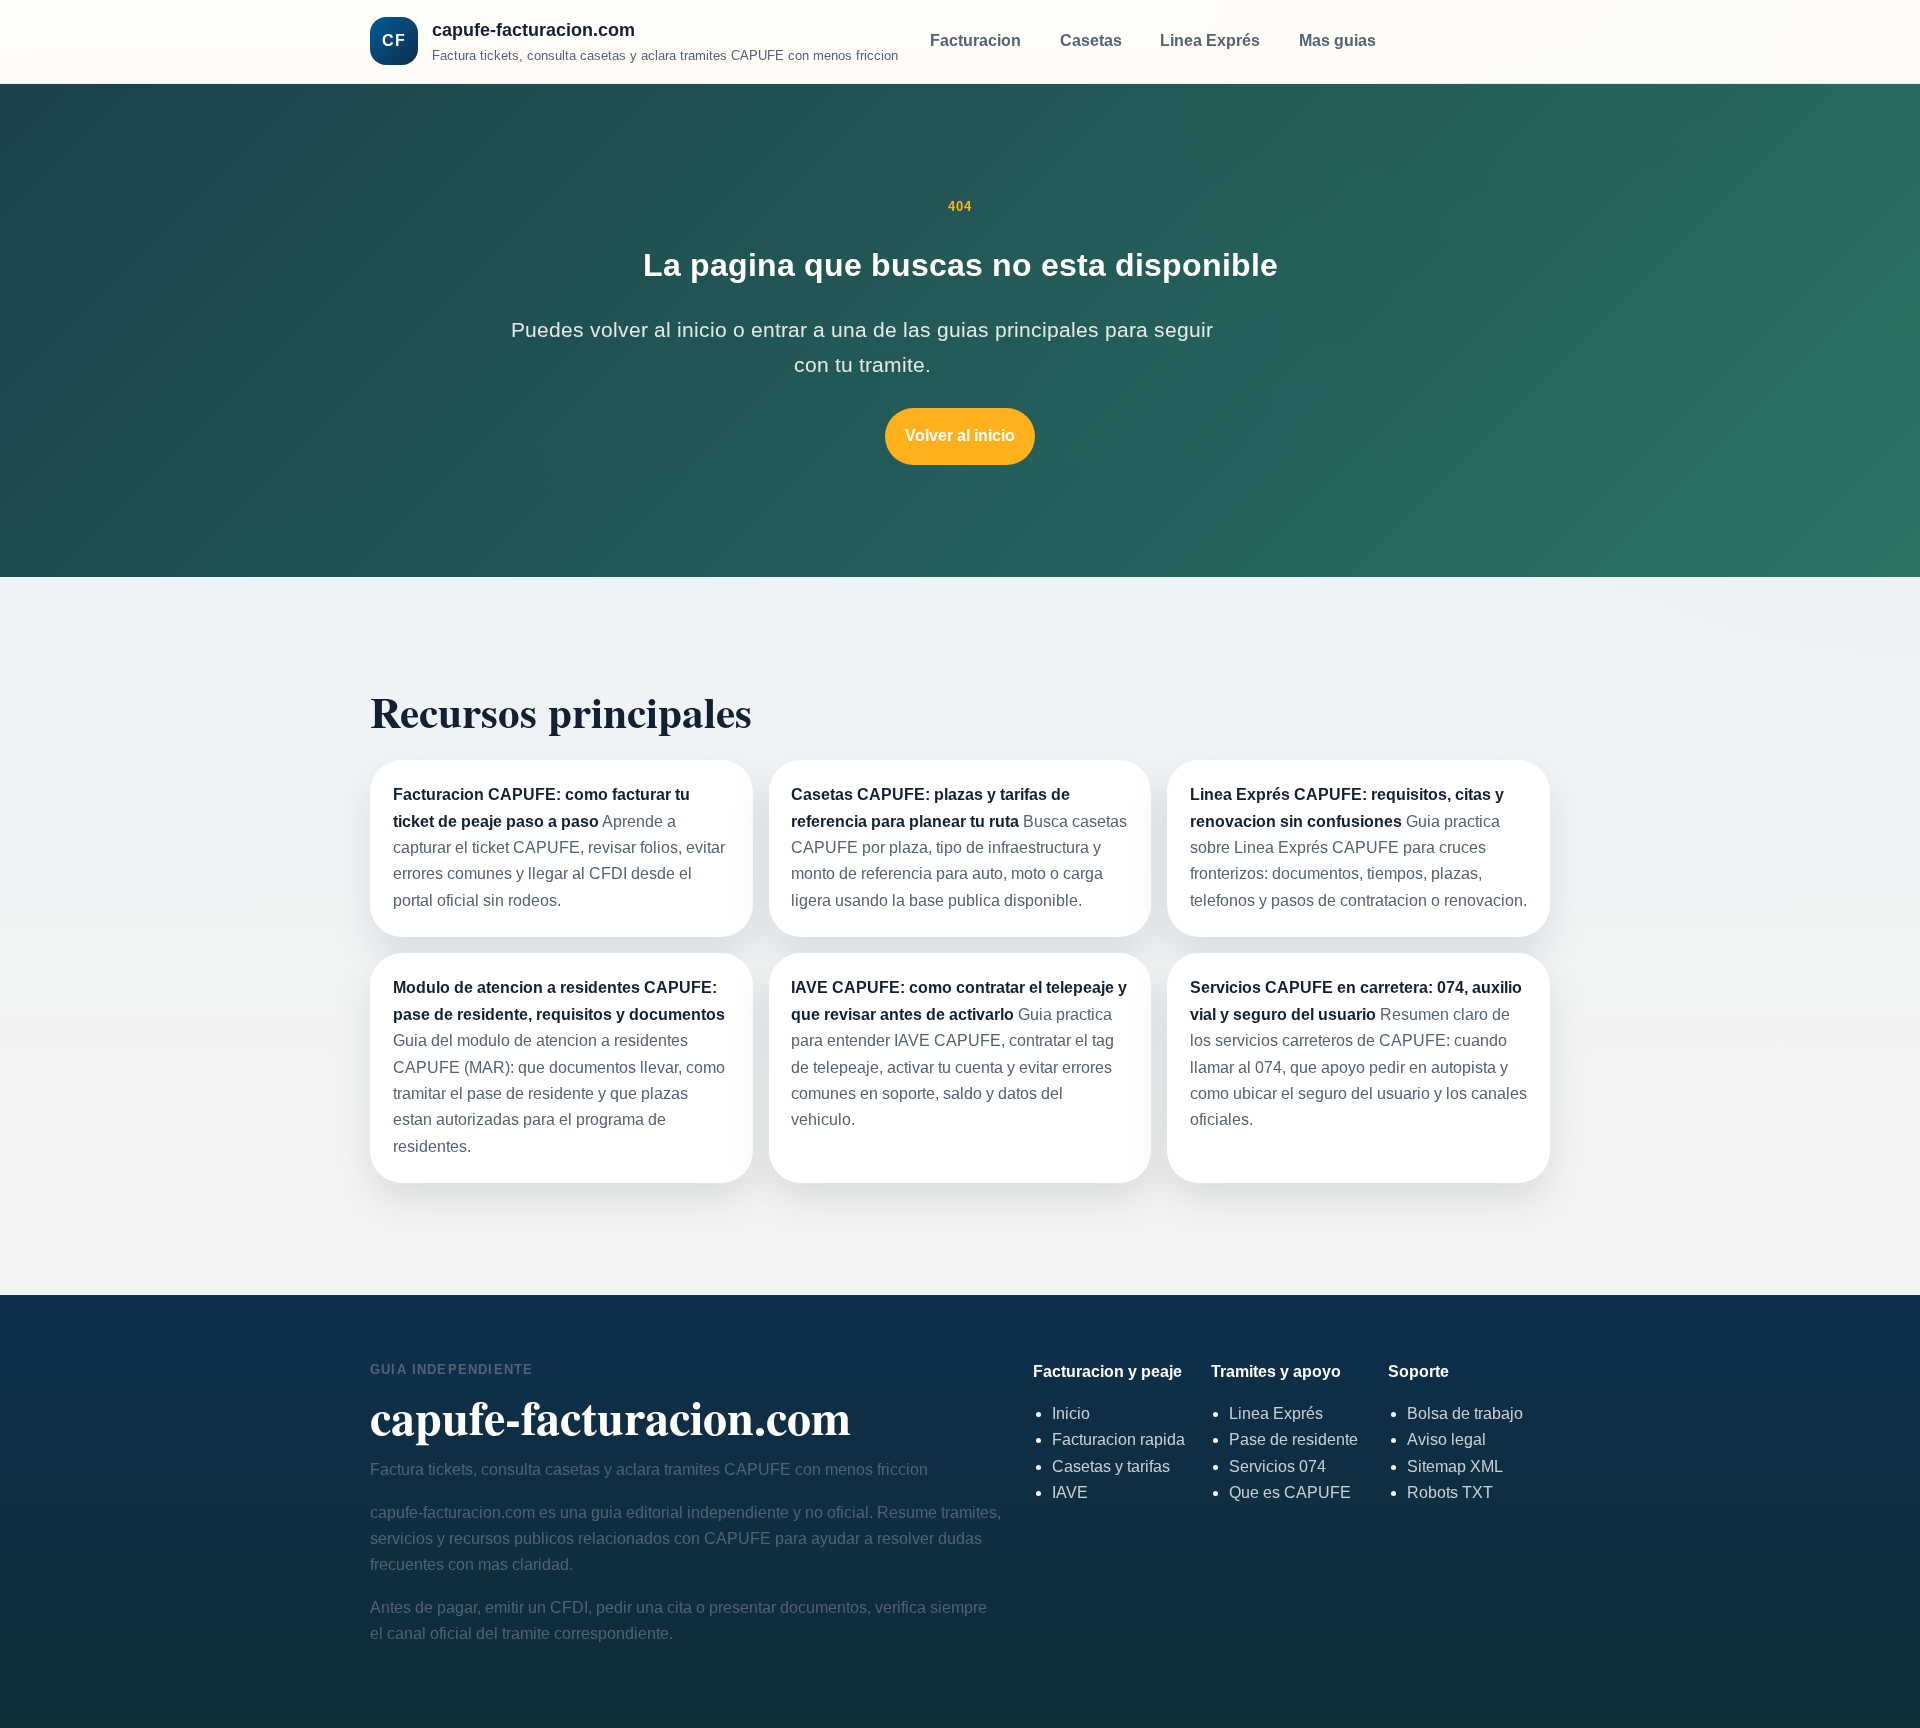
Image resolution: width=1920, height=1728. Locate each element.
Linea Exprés (1210, 40)
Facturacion (975, 40)
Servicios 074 (1277, 1466)
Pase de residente (1293, 1439)
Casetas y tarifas (1111, 1466)
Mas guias (1337, 40)
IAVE (1070, 1492)
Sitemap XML (1455, 1466)
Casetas (1091, 40)
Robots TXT (1450, 1492)
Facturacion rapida (1118, 1439)
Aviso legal (1446, 1439)
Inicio (1071, 1413)
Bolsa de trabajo (1465, 1413)
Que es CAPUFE (1290, 1492)
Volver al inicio (960, 435)
